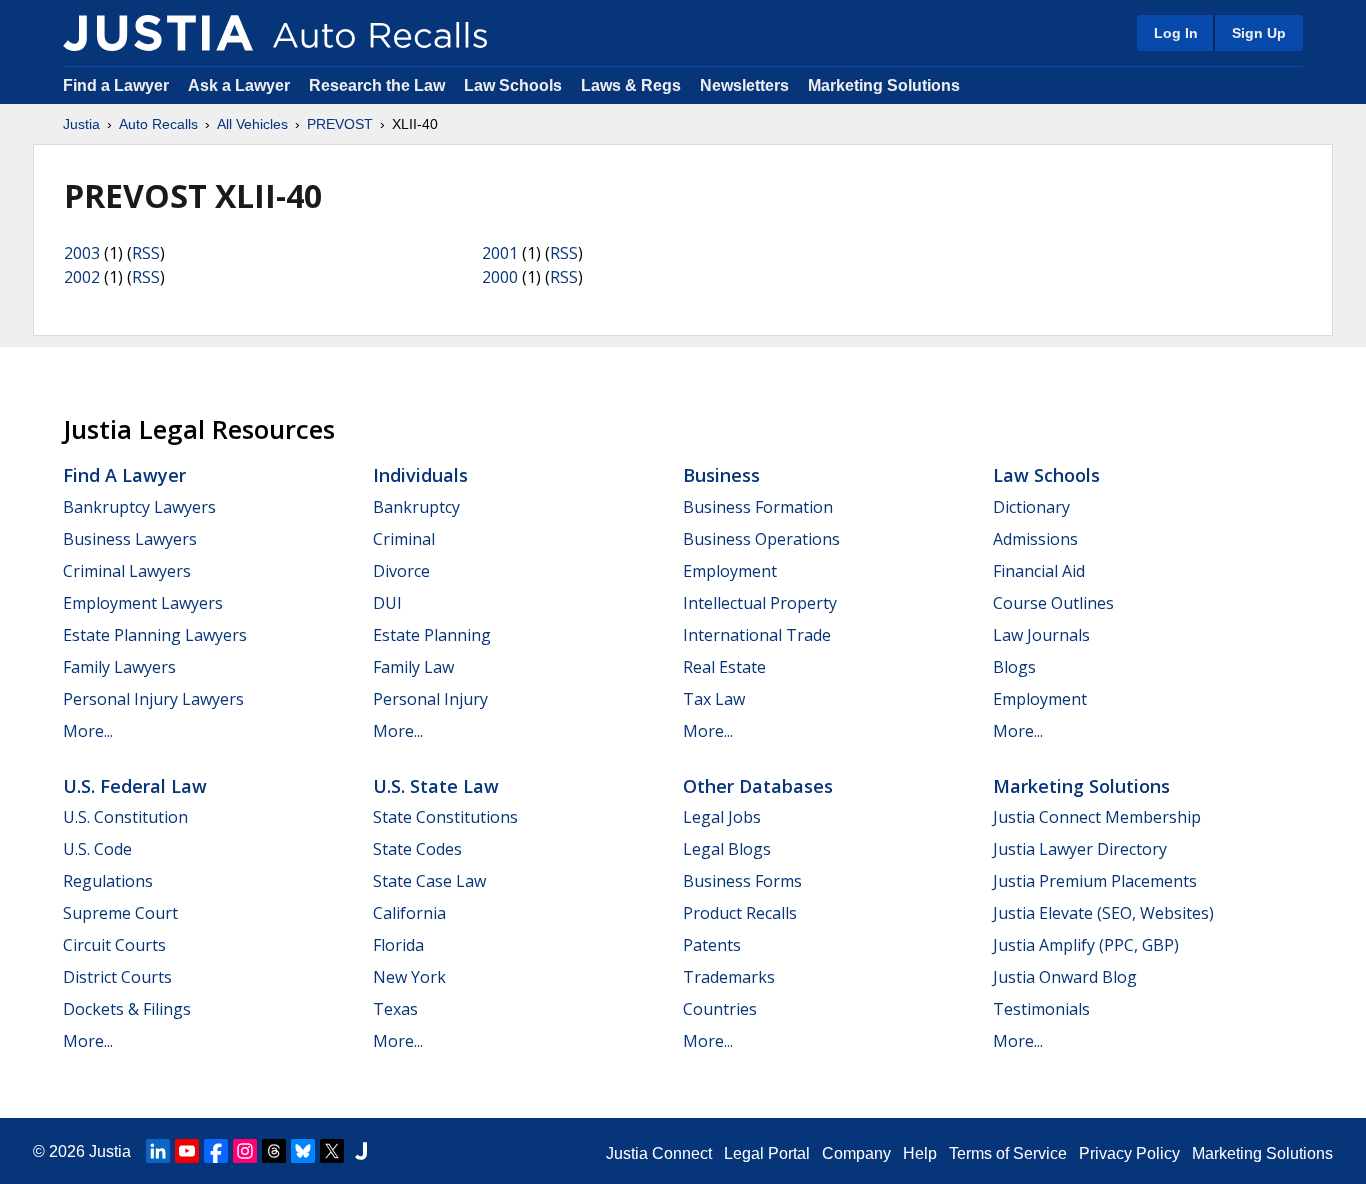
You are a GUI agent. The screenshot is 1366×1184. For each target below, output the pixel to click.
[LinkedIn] (158, 1151)
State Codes (417, 849)
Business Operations (761, 539)
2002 (82, 277)
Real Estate (724, 667)
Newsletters (744, 85)
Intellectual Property (760, 603)
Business (721, 475)
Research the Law (377, 85)
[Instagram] (245, 1151)
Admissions (1035, 539)
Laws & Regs (631, 85)
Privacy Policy (1129, 1153)
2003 (82, 253)
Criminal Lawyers (127, 571)
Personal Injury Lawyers (153, 699)
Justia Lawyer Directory (1080, 849)
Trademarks (729, 977)
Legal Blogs (727, 849)
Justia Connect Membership (1097, 817)
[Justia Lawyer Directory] (361, 1151)
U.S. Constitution (125, 817)
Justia (81, 124)
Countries (720, 1009)
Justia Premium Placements (1095, 881)
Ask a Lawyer (241, 85)
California (409, 913)
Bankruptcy (416, 507)
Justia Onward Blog (1065, 977)
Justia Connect (659, 1153)
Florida (398, 945)
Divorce (401, 571)
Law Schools (513, 85)
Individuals (420, 475)
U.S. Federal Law (135, 786)
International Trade (757, 635)
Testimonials (1041, 1009)
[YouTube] (187, 1151)
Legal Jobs (722, 817)
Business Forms (742, 881)
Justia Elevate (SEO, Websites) (1103, 913)
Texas (395, 1009)
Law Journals (1041, 635)
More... (88, 731)
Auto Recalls (158, 124)
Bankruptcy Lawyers (139, 507)
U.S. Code (97, 849)
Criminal (404, 539)
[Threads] (274, 1151)
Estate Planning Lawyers (155, 635)
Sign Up (1259, 33)
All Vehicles (252, 124)
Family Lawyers (119, 667)
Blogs (1014, 667)
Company (856, 1153)
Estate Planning (432, 635)
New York (409, 977)
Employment (730, 571)
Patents (712, 945)
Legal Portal (767, 1153)
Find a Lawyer (116, 85)
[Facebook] (216, 1151)
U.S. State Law (436, 786)
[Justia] (158, 33)
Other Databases (758, 786)
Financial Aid (1039, 571)
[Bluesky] (303, 1151)
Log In (1176, 33)
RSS (146, 253)
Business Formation (758, 507)
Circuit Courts (114, 945)
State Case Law (429, 881)
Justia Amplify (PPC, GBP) (1086, 945)
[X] (332, 1151)
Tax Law (714, 699)
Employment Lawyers (143, 603)
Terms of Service (1008, 1153)
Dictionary (1031, 507)
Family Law (413, 667)
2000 (500, 277)
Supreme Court (120, 913)
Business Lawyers (130, 539)
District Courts (117, 977)
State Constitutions (445, 817)
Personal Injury (430, 699)
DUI (387, 603)
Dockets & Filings (127, 1009)
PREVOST (340, 124)
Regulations (108, 881)
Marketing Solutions (884, 85)
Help (920, 1153)
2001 (500, 253)
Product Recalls (740, 913)
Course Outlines (1053, 603)
